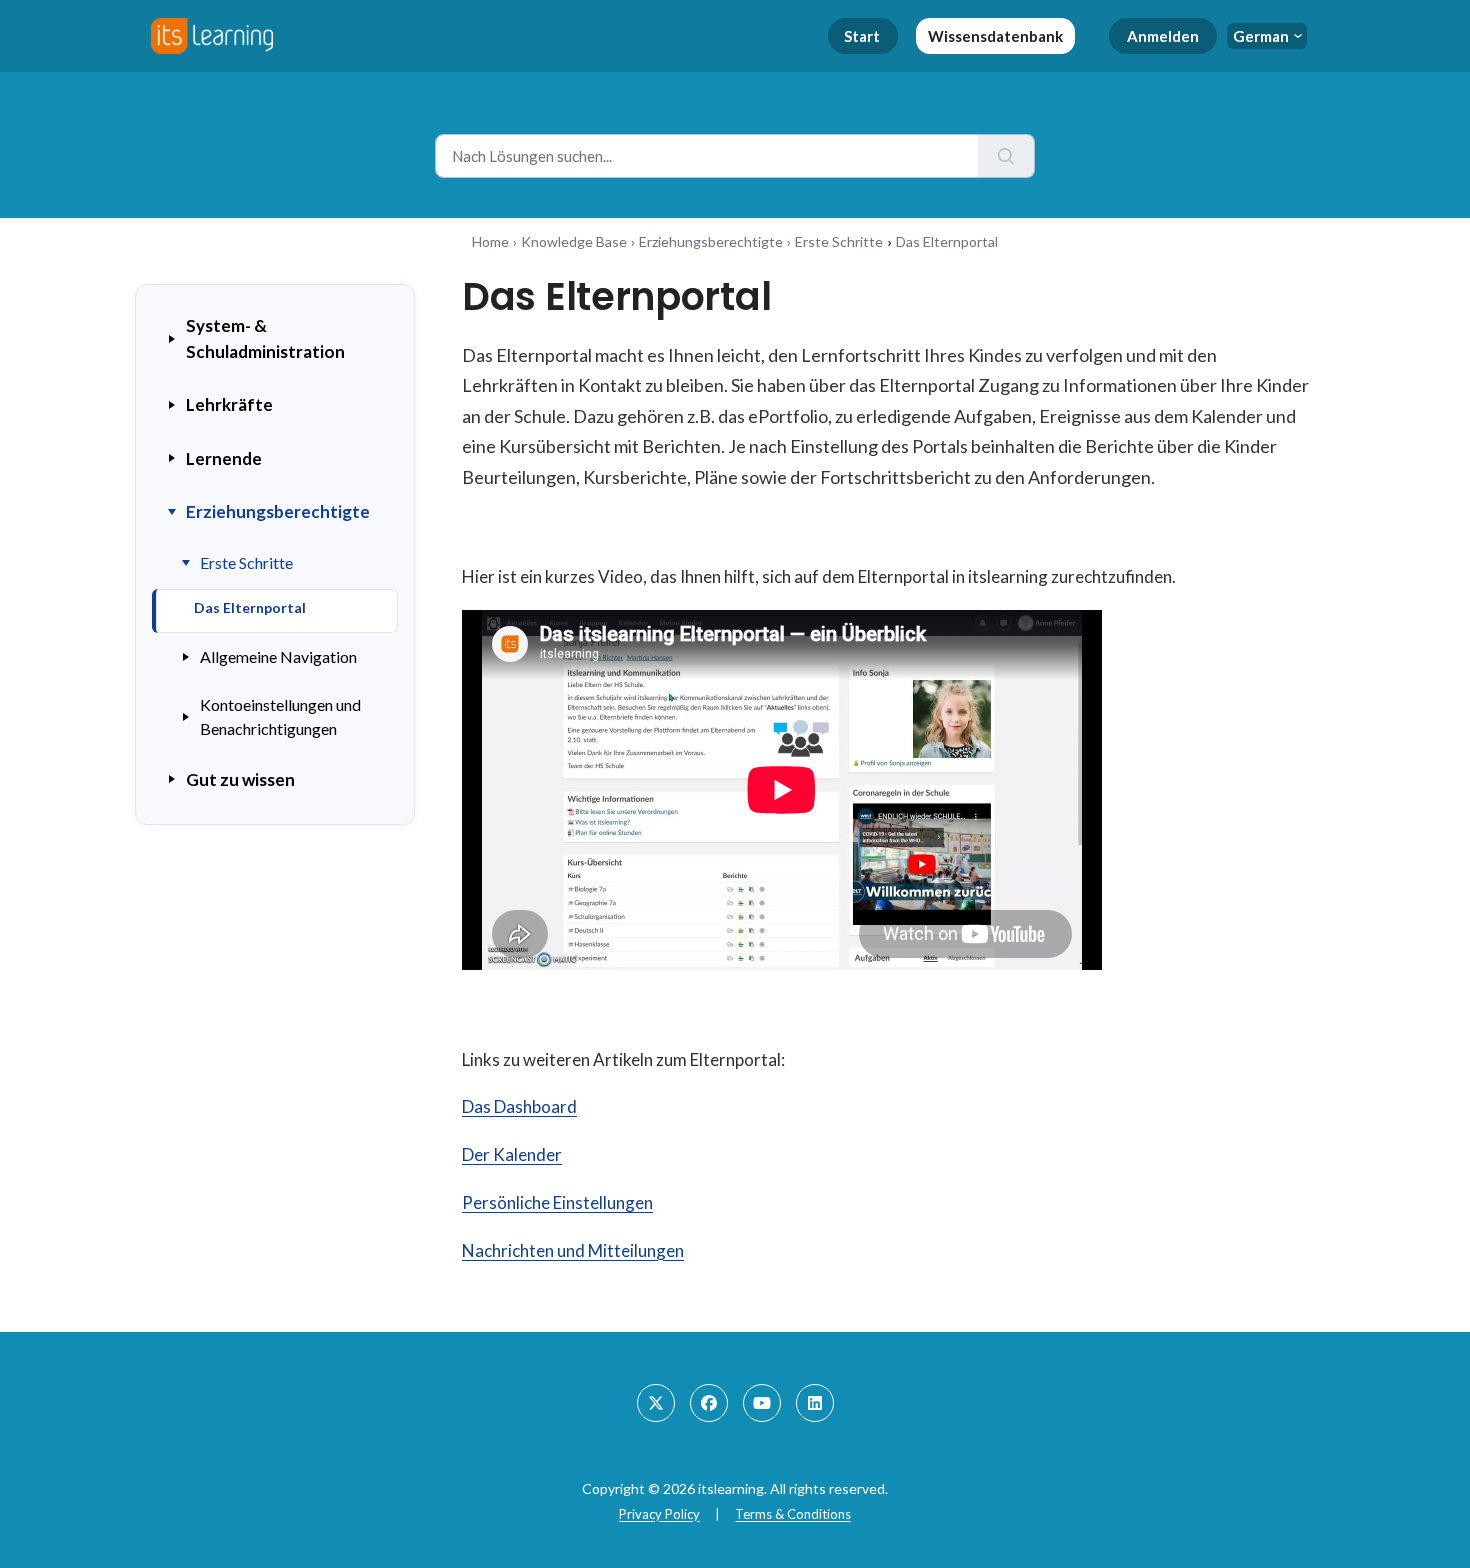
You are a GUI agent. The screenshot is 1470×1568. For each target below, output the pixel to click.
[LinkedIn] (815, 1403)
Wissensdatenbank (995, 36)
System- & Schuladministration (265, 338)
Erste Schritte (839, 241)
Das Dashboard (519, 1106)
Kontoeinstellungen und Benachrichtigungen (280, 716)
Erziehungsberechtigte (711, 241)
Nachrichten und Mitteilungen (573, 1250)
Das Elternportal (250, 607)
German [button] (1261, 36)
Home (490, 241)
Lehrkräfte (229, 404)
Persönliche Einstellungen (557, 1202)
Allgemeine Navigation (278, 656)
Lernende (224, 458)
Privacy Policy (659, 1514)
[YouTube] (762, 1403)
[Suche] (1006, 156)
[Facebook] (709, 1403)
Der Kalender (512, 1154)
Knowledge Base (574, 241)
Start (862, 36)
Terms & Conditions (793, 1514)
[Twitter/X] (656, 1403)
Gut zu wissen (240, 779)
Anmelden (1163, 36)
